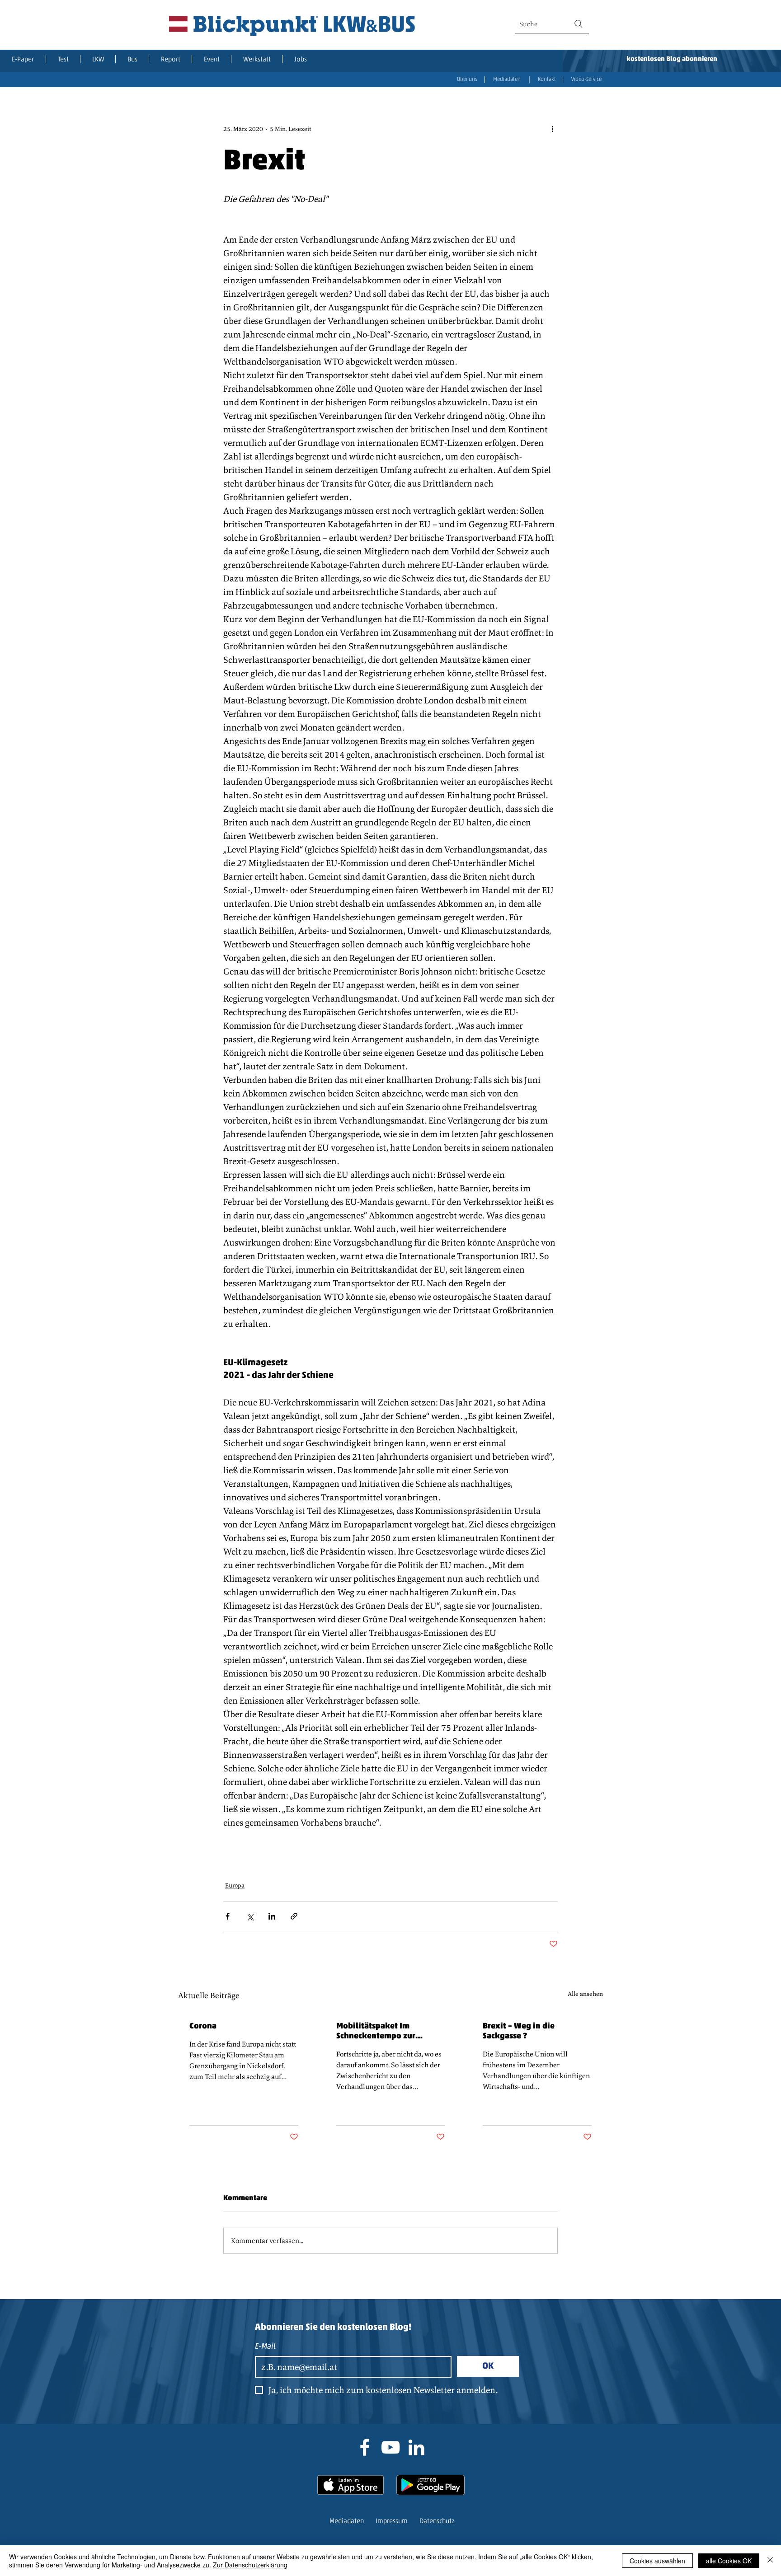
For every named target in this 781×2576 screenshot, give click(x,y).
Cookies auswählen (657, 2561)
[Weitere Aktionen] (552, 129)
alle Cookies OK (729, 2561)
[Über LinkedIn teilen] (272, 1916)
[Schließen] (770, 2561)
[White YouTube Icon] (390, 2447)
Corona (203, 2027)
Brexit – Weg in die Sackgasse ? (519, 2032)
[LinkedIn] (416, 2447)
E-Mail (265, 2347)
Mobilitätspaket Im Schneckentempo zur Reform (376, 2032)
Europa (235, 1885)
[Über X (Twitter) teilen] (250, 1916)
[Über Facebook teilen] (228, 1916)
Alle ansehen (585, 1994)
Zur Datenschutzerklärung (250, 2565)
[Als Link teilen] (294, 1916)
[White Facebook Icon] (365, 2447)
